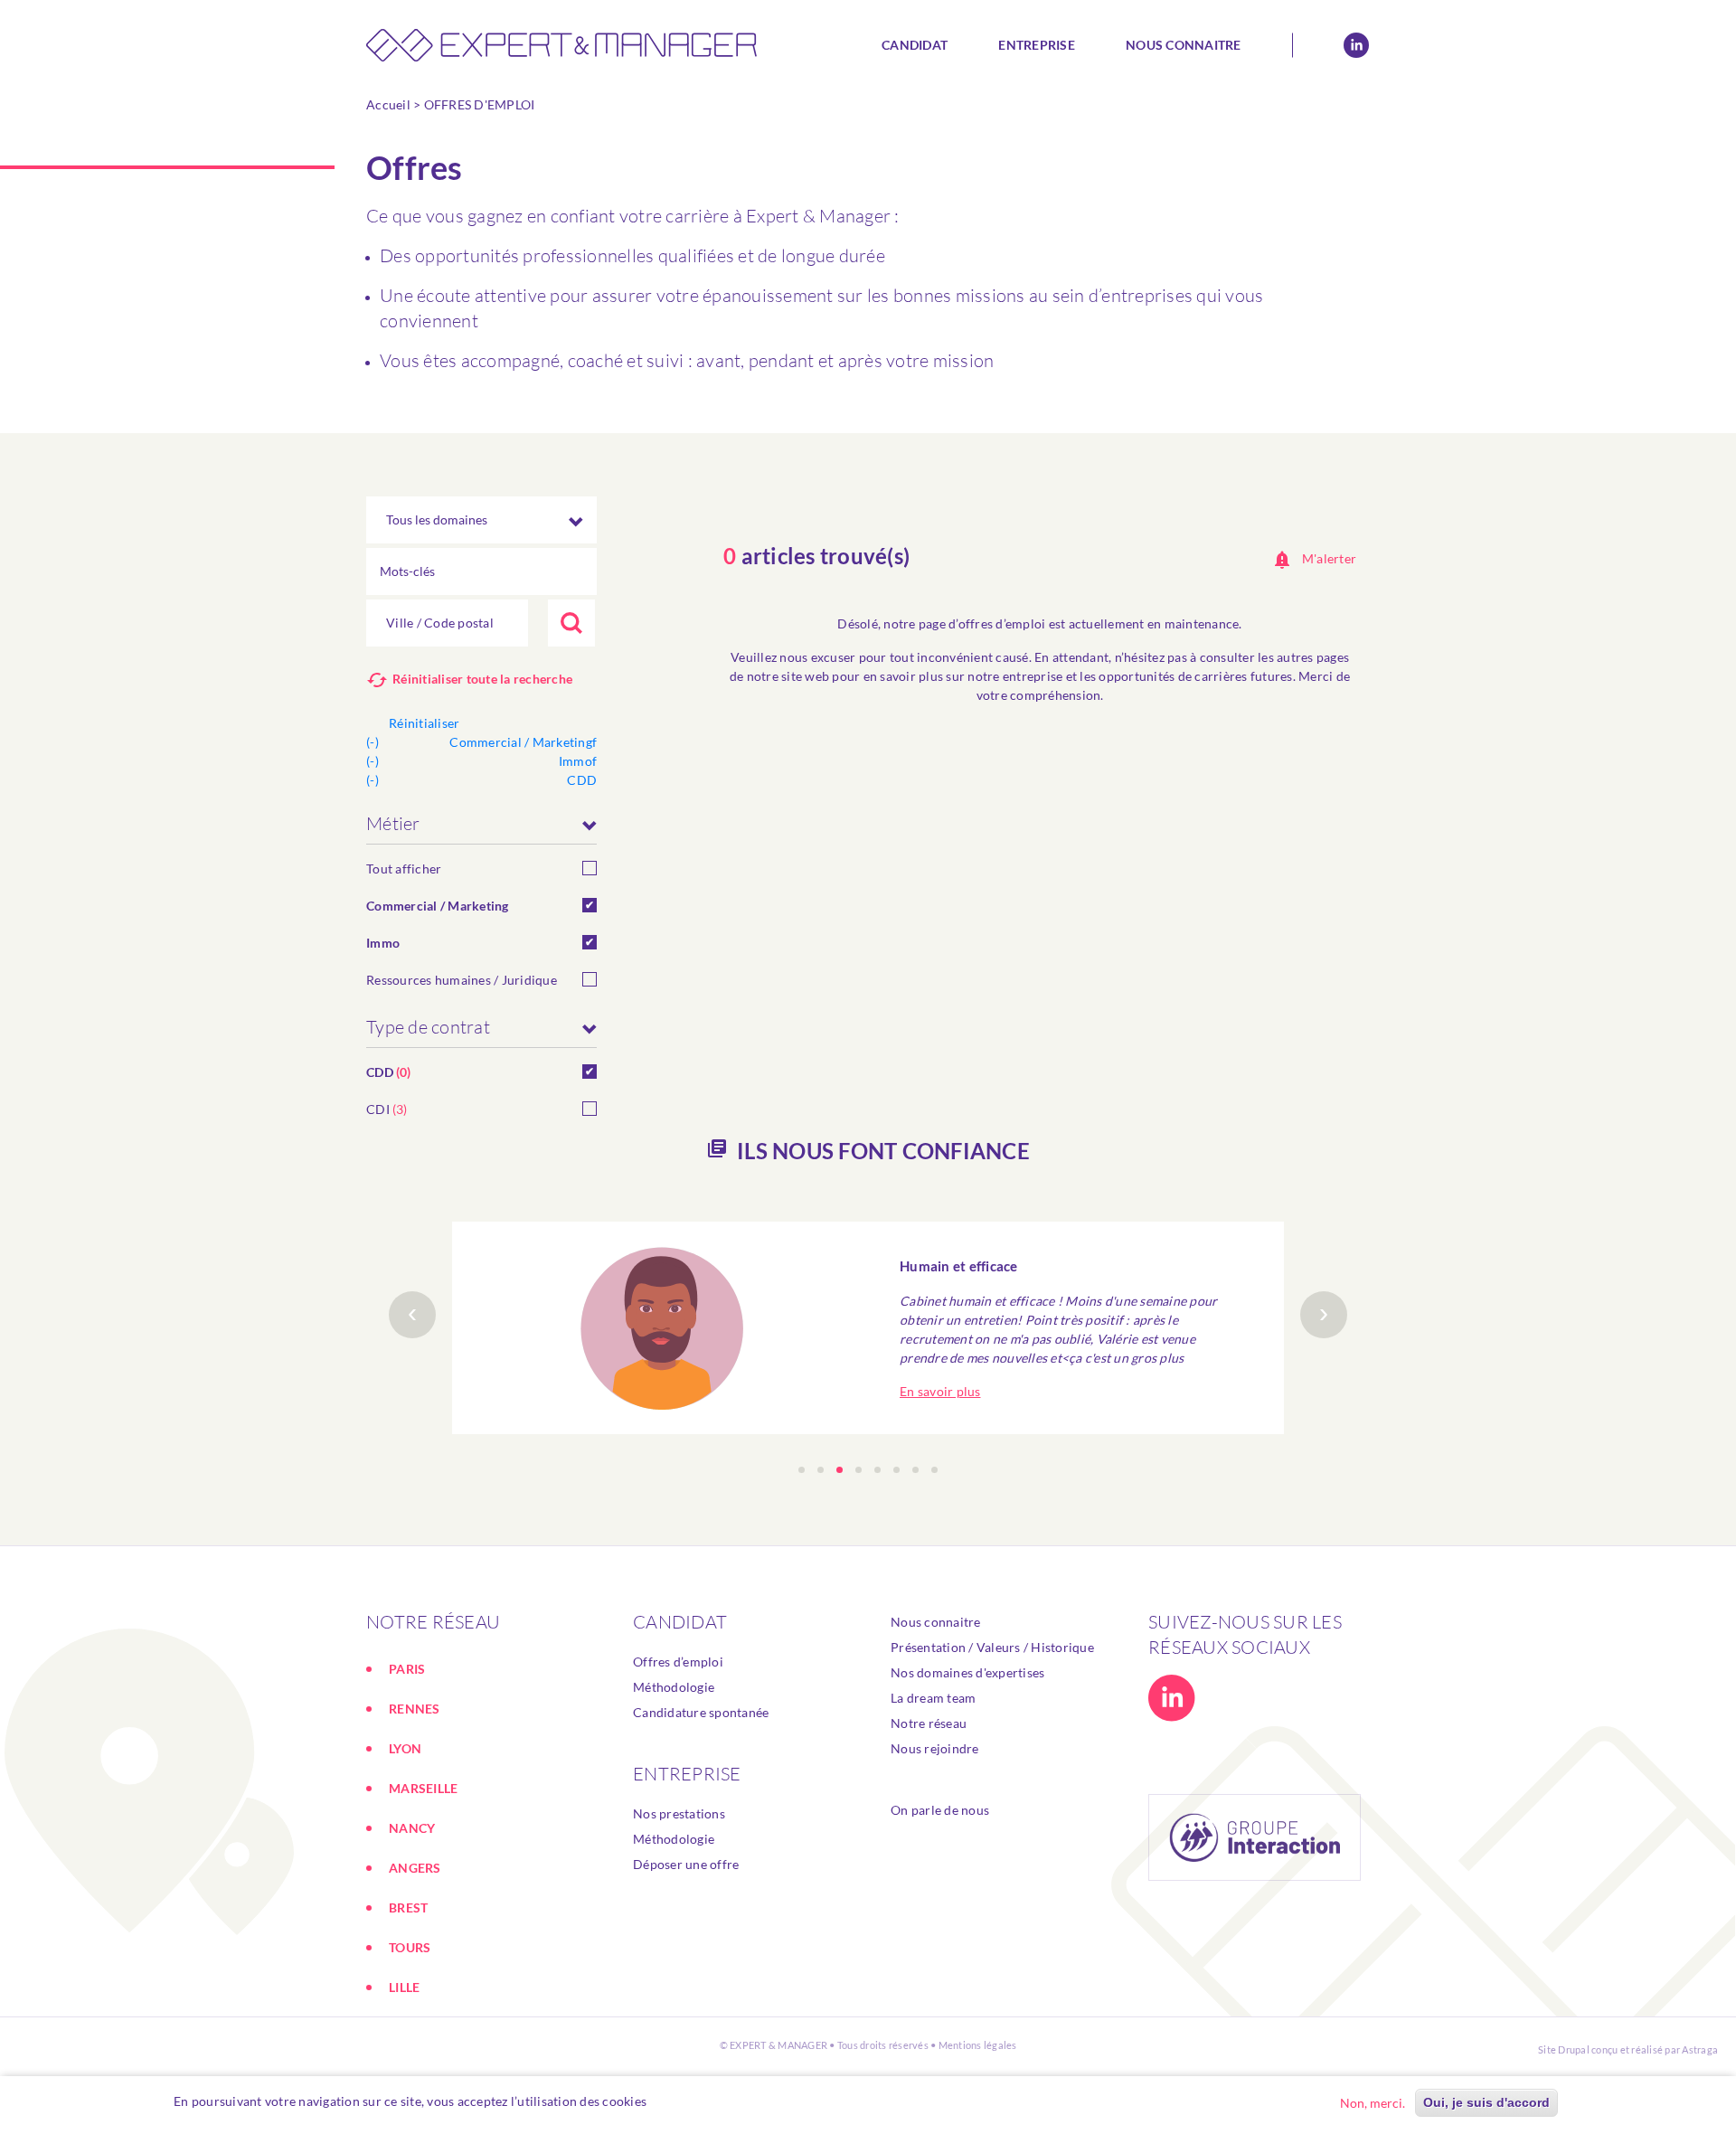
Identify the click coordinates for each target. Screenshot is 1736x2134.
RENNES (415, 1709)
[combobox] (447, 623)
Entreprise (1037, 45)
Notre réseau (929, 1723)
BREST (408, 1907)
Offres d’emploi (678, 1662)
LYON (405, 1748)
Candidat (915, 45)
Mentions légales (978, 2045)
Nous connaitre (1184, 45)
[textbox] (447, 623)
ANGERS (415, 1868)
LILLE (404, 1987)
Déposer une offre (686, 1864)
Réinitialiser (424, 723)
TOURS (410, 1947)
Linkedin (1356, 45)
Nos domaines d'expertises (967, 1672)
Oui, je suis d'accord (1486, 2102)
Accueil (388, 104)
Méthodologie (674, 1687)
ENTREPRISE (687, 1774)
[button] (802, 1470)
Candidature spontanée (701, 1712)
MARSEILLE (423, 1788)
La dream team (933, 1698)
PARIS (407, 1669)
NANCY (412, 1828)
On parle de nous (940, 1810)
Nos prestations (679, 1813)
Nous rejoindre (935, 1748)
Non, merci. (1373, 2103)
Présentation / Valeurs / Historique (992, 1647)
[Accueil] (567, 45)
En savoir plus (940, 1391)
